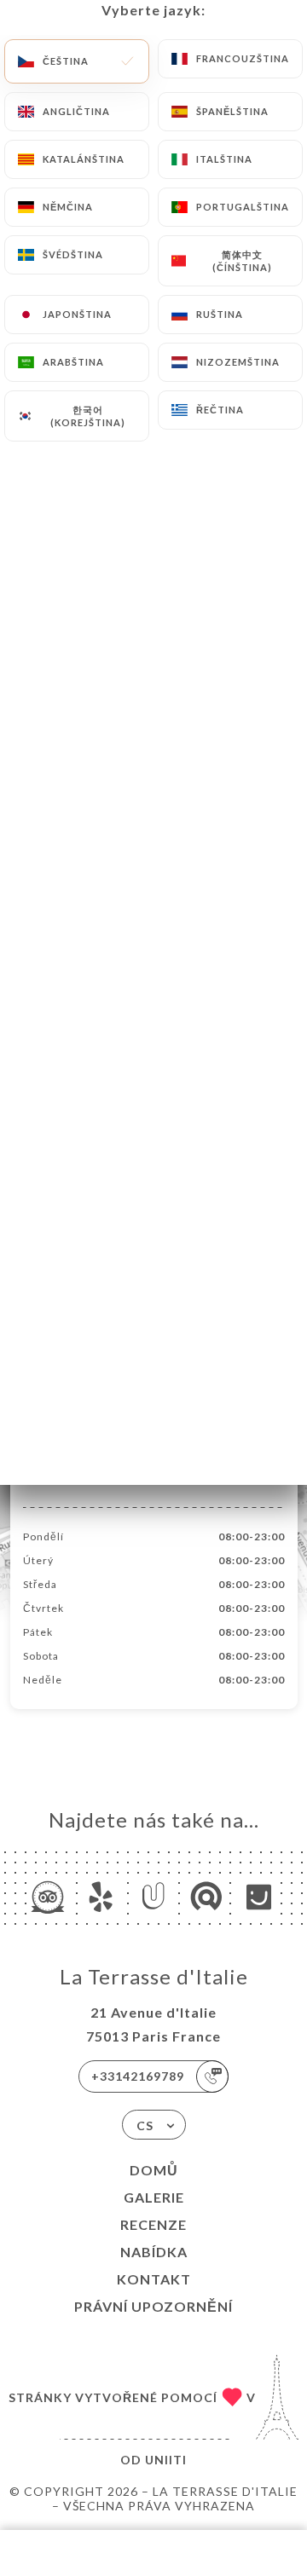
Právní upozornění (153, 2306)
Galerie (154, 2197)
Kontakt (154, 2279)
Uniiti (166, 2460)
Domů (154, 2170)
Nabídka (154, 2252)
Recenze (153, 2224)
